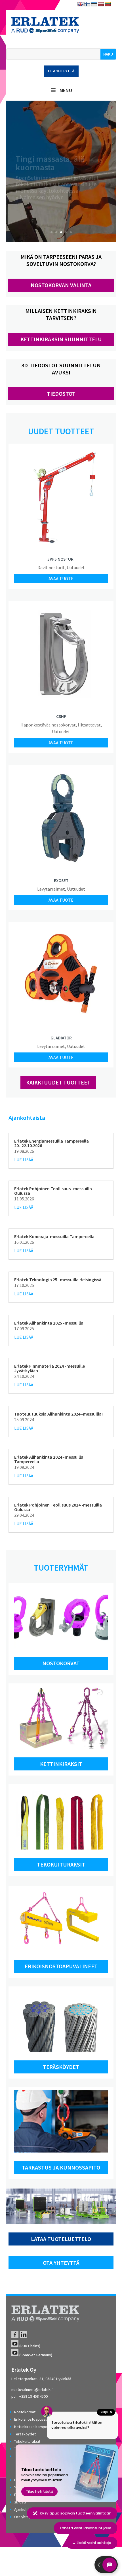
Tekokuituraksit (61, 1864)
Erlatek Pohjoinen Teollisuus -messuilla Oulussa (53, 1191)
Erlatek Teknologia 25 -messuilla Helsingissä (58, 1279)
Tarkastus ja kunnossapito (61, 2167)
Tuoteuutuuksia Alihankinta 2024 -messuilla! (58, 1414)
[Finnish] (87, 4)
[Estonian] (94, 4)
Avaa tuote (61, 579)
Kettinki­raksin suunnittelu (61, 339)
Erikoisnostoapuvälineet (61, 1966)
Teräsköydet (61, 2067)
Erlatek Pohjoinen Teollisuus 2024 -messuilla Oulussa (58, 1507)
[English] (81, 4)
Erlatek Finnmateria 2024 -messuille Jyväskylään (50, 1368)
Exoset (61, 881)
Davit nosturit (51, 567)
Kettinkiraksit (61, 1764)
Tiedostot (61, 394)
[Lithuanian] (108, 4)
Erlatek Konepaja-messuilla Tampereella (54, 1236)
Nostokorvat (61, 1663)
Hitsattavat (89, 725)
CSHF (61, 716)
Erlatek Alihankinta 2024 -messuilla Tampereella (49, 1459)
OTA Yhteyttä (61, 2263)
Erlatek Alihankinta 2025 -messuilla (49, 1323)
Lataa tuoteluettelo (61, 2239)
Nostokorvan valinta (61, 285)
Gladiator (61, 1038)
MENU (66, 90)
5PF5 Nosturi (61, 559)
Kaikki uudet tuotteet (58, 1082)
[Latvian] (101, 4)
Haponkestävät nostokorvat (48, 725)
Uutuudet (76, 567)
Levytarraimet (51, 889)
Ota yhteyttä (61, 71)
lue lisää (24, 1160)
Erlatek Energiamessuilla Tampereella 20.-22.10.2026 (51, 1143)
